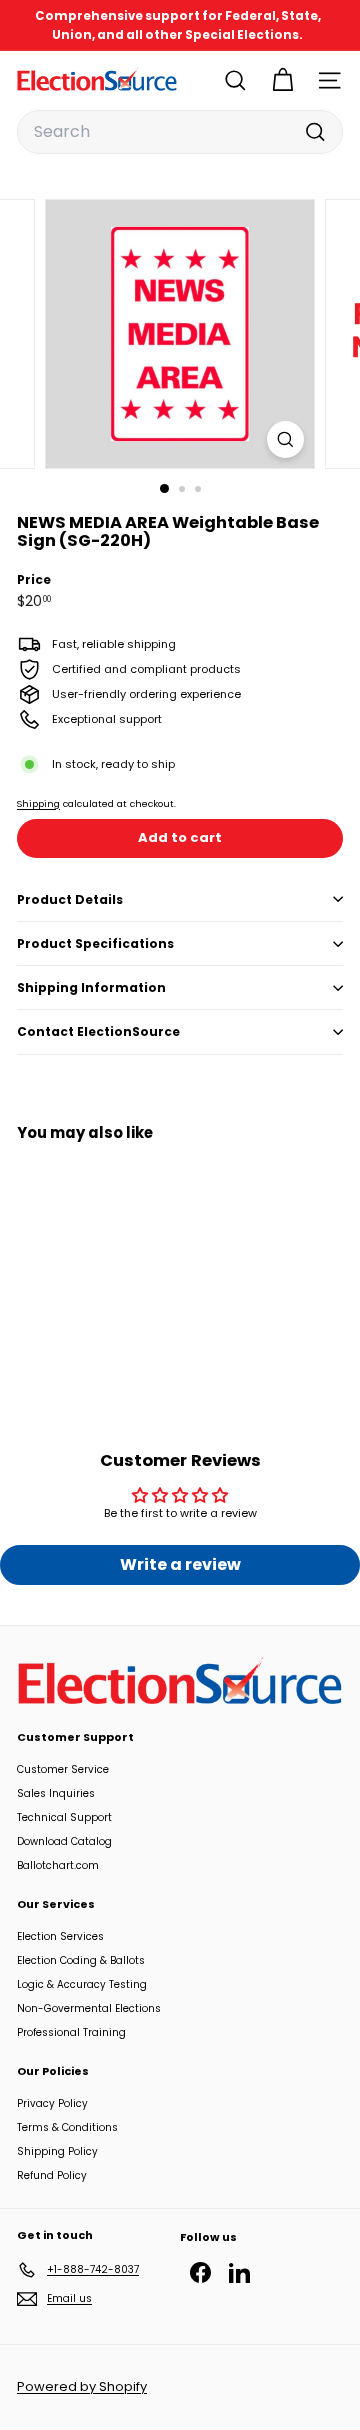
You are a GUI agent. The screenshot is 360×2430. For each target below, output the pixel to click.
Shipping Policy (57, 2151)
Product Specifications (95, 943)
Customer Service (63, 1769)
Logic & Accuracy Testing (82, 1984)
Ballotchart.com (58, 1865)
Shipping (38, 803)
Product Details (70, 899)
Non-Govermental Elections (89, 2008)
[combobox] (180, 132)
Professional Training (71, 2032)
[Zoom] (285, 439)
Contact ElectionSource (98, 1031)
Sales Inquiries (56, 1793)
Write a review (180, 1564)
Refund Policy (52, 2175)
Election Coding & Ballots (81, 1960)
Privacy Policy (52, 2103)
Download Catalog (64, 1841)
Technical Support (64, 1817)
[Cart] (282, 80)
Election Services (60, 1936)
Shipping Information (91, 987)
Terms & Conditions (67, 2127)
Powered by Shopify (82, 2386)
